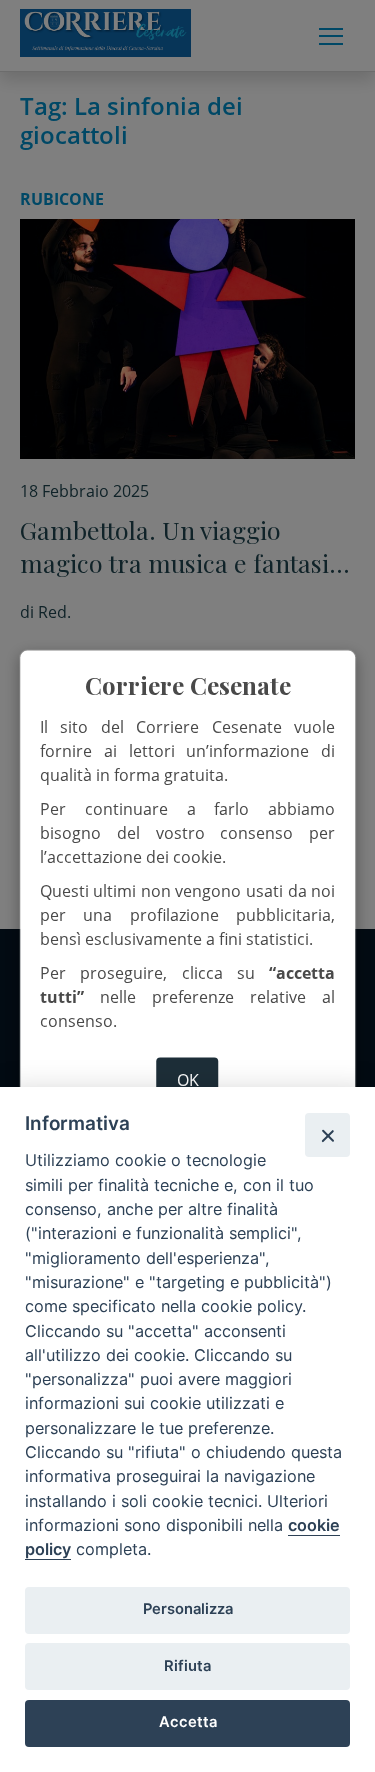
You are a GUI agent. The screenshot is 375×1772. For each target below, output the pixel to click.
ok (188, 1079)
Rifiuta (187, 1666)
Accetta (188, 1722)
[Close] (327, 1135)
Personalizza (188, 1609)
